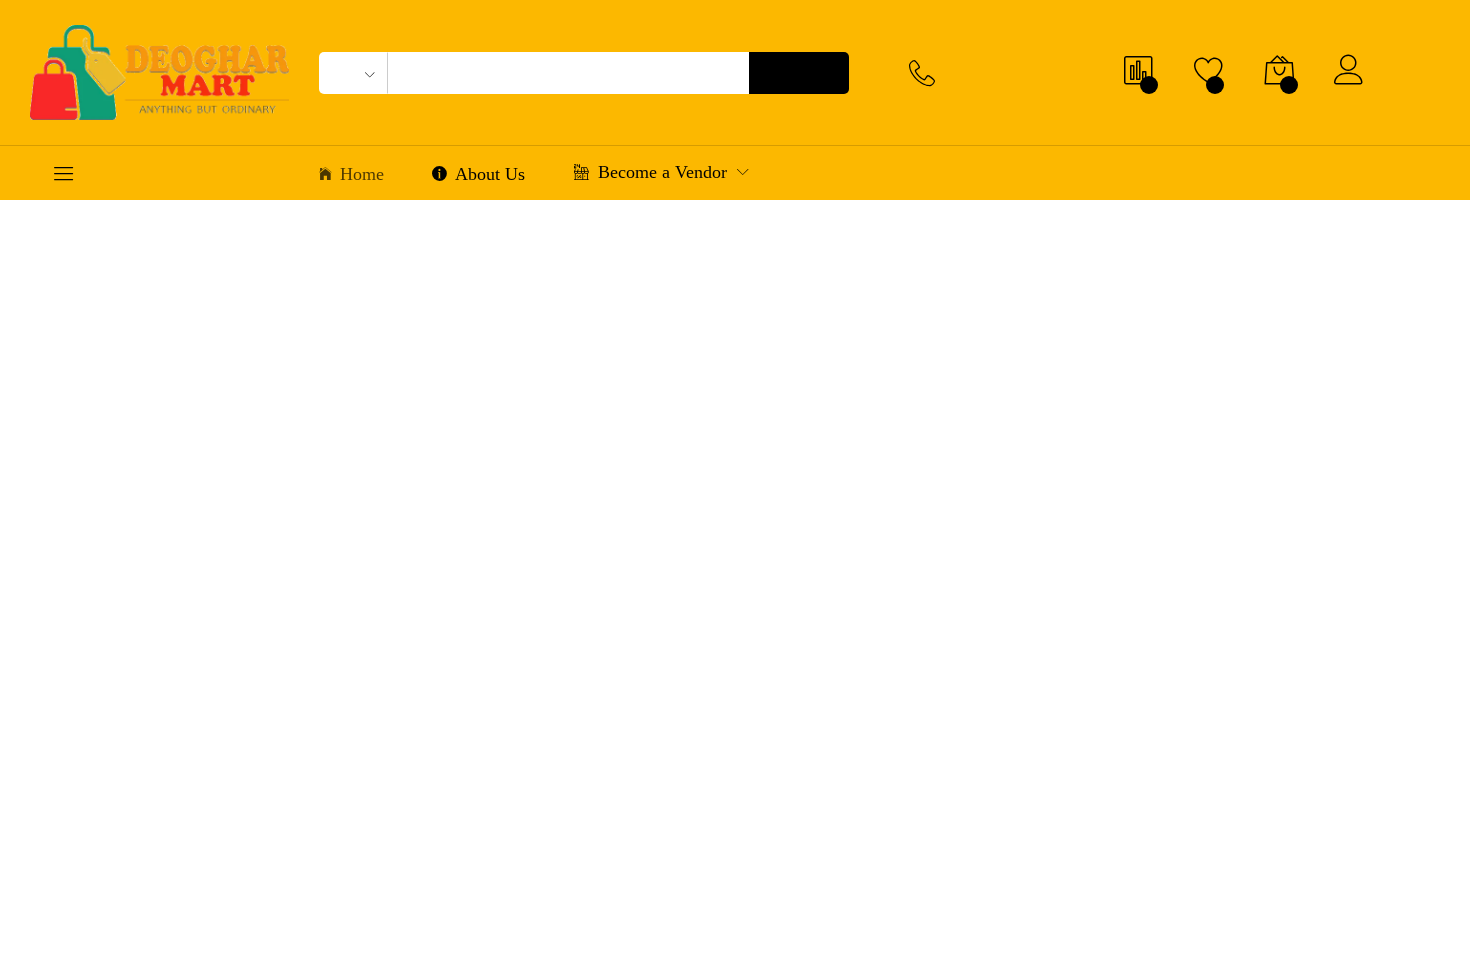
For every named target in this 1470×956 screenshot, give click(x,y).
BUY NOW (555, 465)
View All (1395, 895)
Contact (980, 175)
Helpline (984, 64)
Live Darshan (1352, 175)
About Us (490, 177)
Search (808, 73)
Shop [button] (838, 177)
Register (1410, 83)
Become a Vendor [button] (662, 175)
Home (362, 177)
